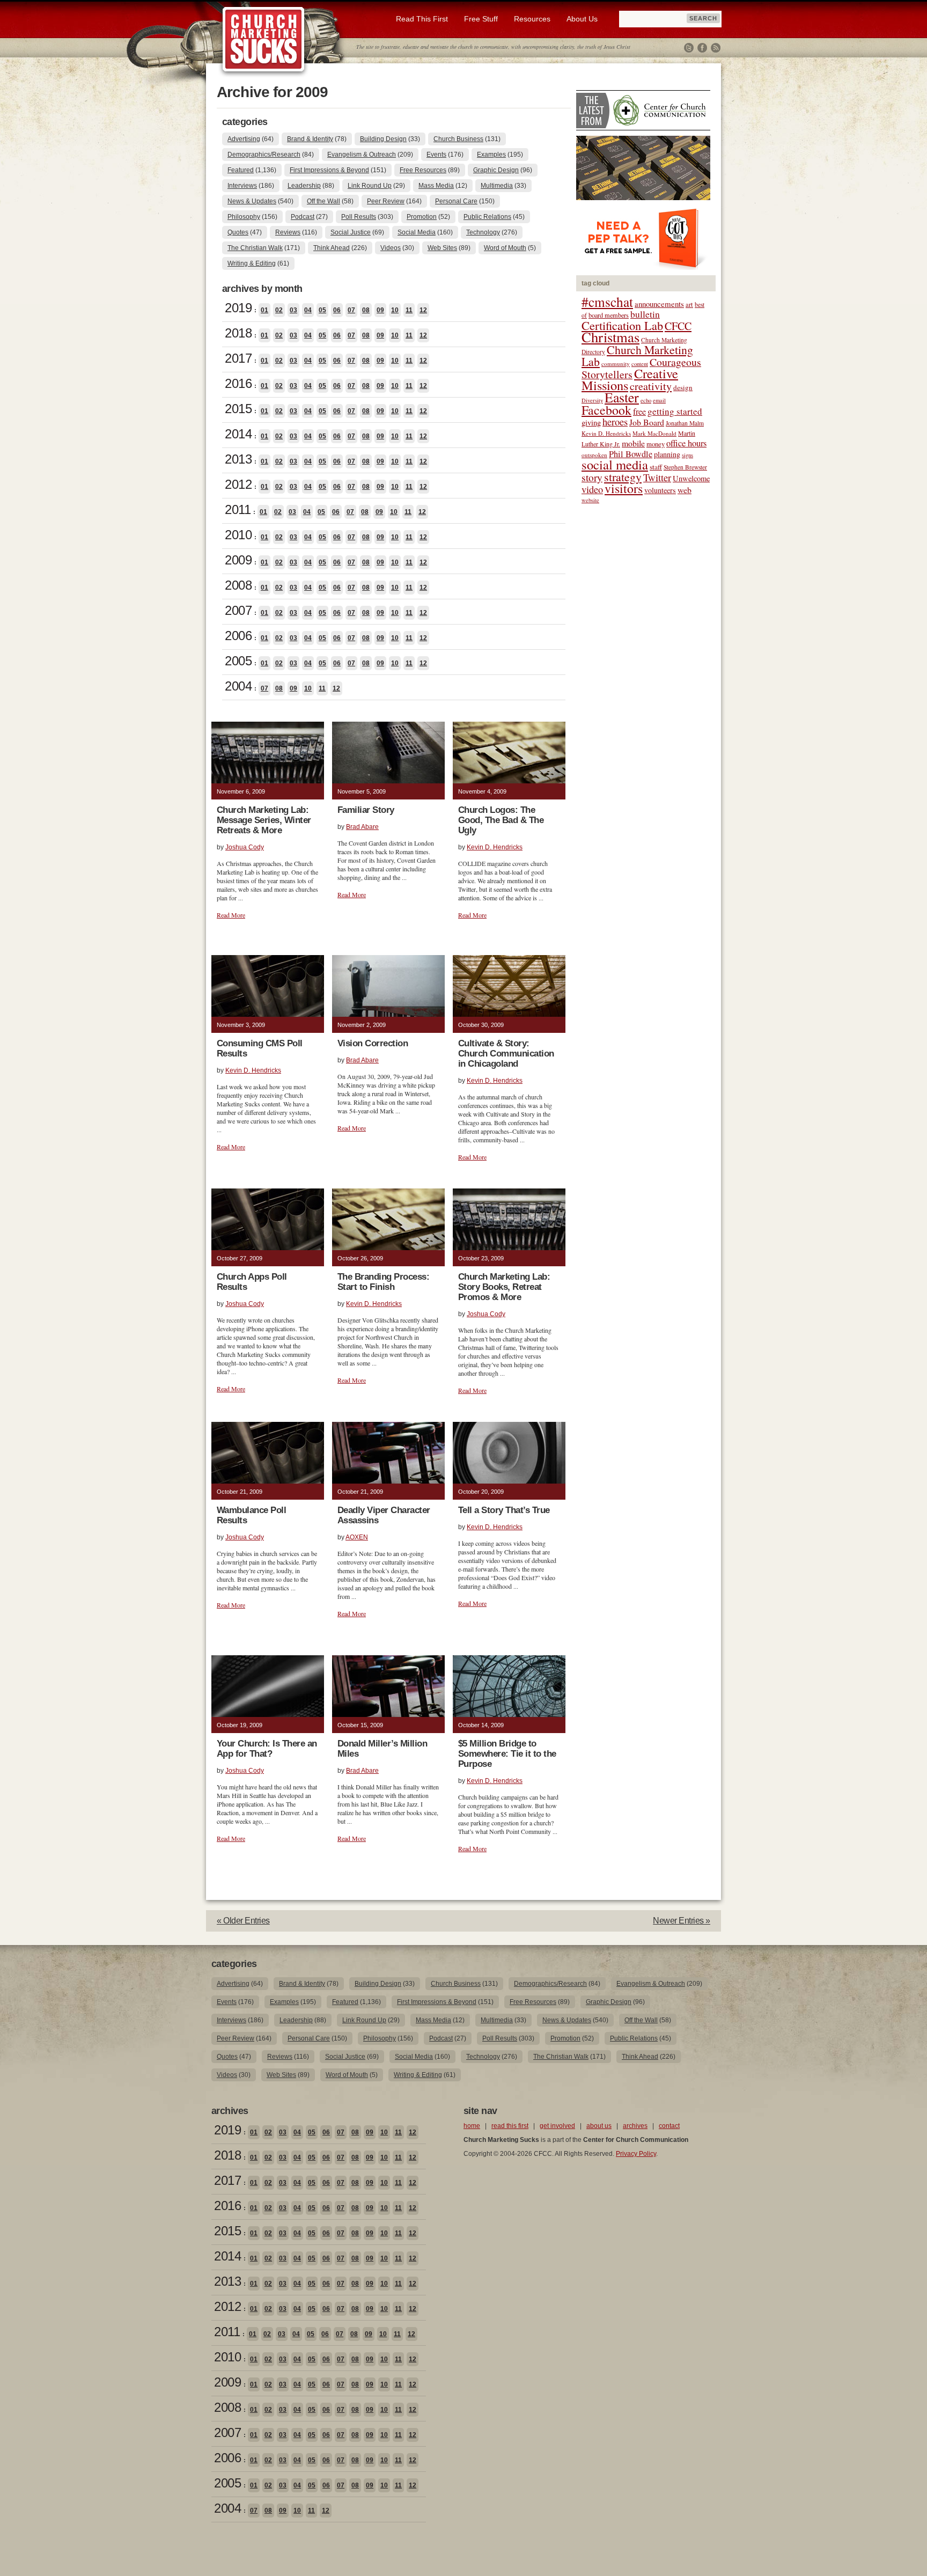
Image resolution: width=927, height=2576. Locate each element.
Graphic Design (496, 170)
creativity (651, 386)
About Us (582, 19)
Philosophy (244, 217)
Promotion (422, 217)
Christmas (610, 337)
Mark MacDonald (654, 433)
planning (667, 454)
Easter (622, 397)
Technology (483, 232)
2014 (238, 434)
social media (615, 464)
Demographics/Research (264, 155)
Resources (532, 19)
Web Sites (442, 248)
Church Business (458, 139)
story (592, 477)
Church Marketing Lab (637, 355)
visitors (624, 488)
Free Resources (423, 170)
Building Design (383, 139)
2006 (238, 636)
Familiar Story (366, 810)
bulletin (645, 314)
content (640, 364)
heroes (615, 421)
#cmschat (607, 302)
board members (609, 315)
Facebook (702, 48)
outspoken (594, 455)
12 (423, 310)
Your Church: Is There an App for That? (267, 1749)
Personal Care (456, 201)
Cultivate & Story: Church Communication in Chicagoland (506, 1054)
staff (656, 467)
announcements (659, 304)
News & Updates (252, 201)
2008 (238, 585)
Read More (231, 915)
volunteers (660, 490)
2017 (238, 358)
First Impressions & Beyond (329, 170)
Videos (391, 248)
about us (599, 2126)
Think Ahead (332, 248)
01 (264, 310)
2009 (238, 560)
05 (322, 310)
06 (337, 310)
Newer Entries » (682, 1921)
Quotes (238, 232)
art (689, 304)
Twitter (689, 48)
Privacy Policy (636, 2154)
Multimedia (497, 186)
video (592, 489)
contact (669, 2126)
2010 (238, 535)
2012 (238, 484)
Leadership (304, 186)
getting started (675, 411)
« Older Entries (243, 1921)
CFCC (678, 326)
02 (279, 310)
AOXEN (357, 1537)
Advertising (244, 139)
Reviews (288, 232)
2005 (238, 661)
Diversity (592, 400)
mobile (633, 443)
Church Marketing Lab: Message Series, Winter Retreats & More (264, 820)
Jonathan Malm (685, 423)
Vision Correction (373, 1043)
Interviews (242, 186)
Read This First (422, 19)
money (656, 444)
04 (308, 310)
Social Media (417, 232)
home (472, 2126)
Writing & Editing (252, 263)
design (683, 387)
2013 (238, 459)
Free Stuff (481, 19)
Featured (241, 170)
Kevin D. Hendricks (495, 847)
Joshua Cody (245, 847)
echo (646, 400)
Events (436, 155)
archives (635, 2126)
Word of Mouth (505, 248)
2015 (238, 409)
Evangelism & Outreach (362, 155)
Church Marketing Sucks (264, 40)
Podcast (303, 217)
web (685, 490)
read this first (510, 2126)
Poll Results (359, 217)
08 (366, 310)
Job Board (647, 422)
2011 (238, 509)
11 (409, 310)
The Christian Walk (255, 248)
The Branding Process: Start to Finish (383, 1282)
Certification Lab (622, 325)
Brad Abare (362, 827)
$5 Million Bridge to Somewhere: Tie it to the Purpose (507, 1754)
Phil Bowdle (631, 454)
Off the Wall (323, 201)
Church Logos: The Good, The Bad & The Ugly (501, 820)
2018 (238, 333)
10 (395, 310)
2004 (238, 686)
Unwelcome (691, 478)
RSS (716, 48)
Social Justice (351, 232)
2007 (238, 610)
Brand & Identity (310, 139)
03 (293, 310)
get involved (557, 2126)
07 (351, 310)
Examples (491, 155)
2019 (238, 308)
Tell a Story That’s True (504, 1510)
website (590, 500)
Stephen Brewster (685, 467)
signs (687, 455)
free (639, 412)
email (659, 400)
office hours (686, 443)
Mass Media (436, 186)
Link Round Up (370, 186)
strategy (623, 477)
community (616, 364)
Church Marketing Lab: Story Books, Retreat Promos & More (504, 1287)
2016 (238, 383)
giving (591, 423)
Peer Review (386, 201)
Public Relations (487, 217)
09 (380, 310)
